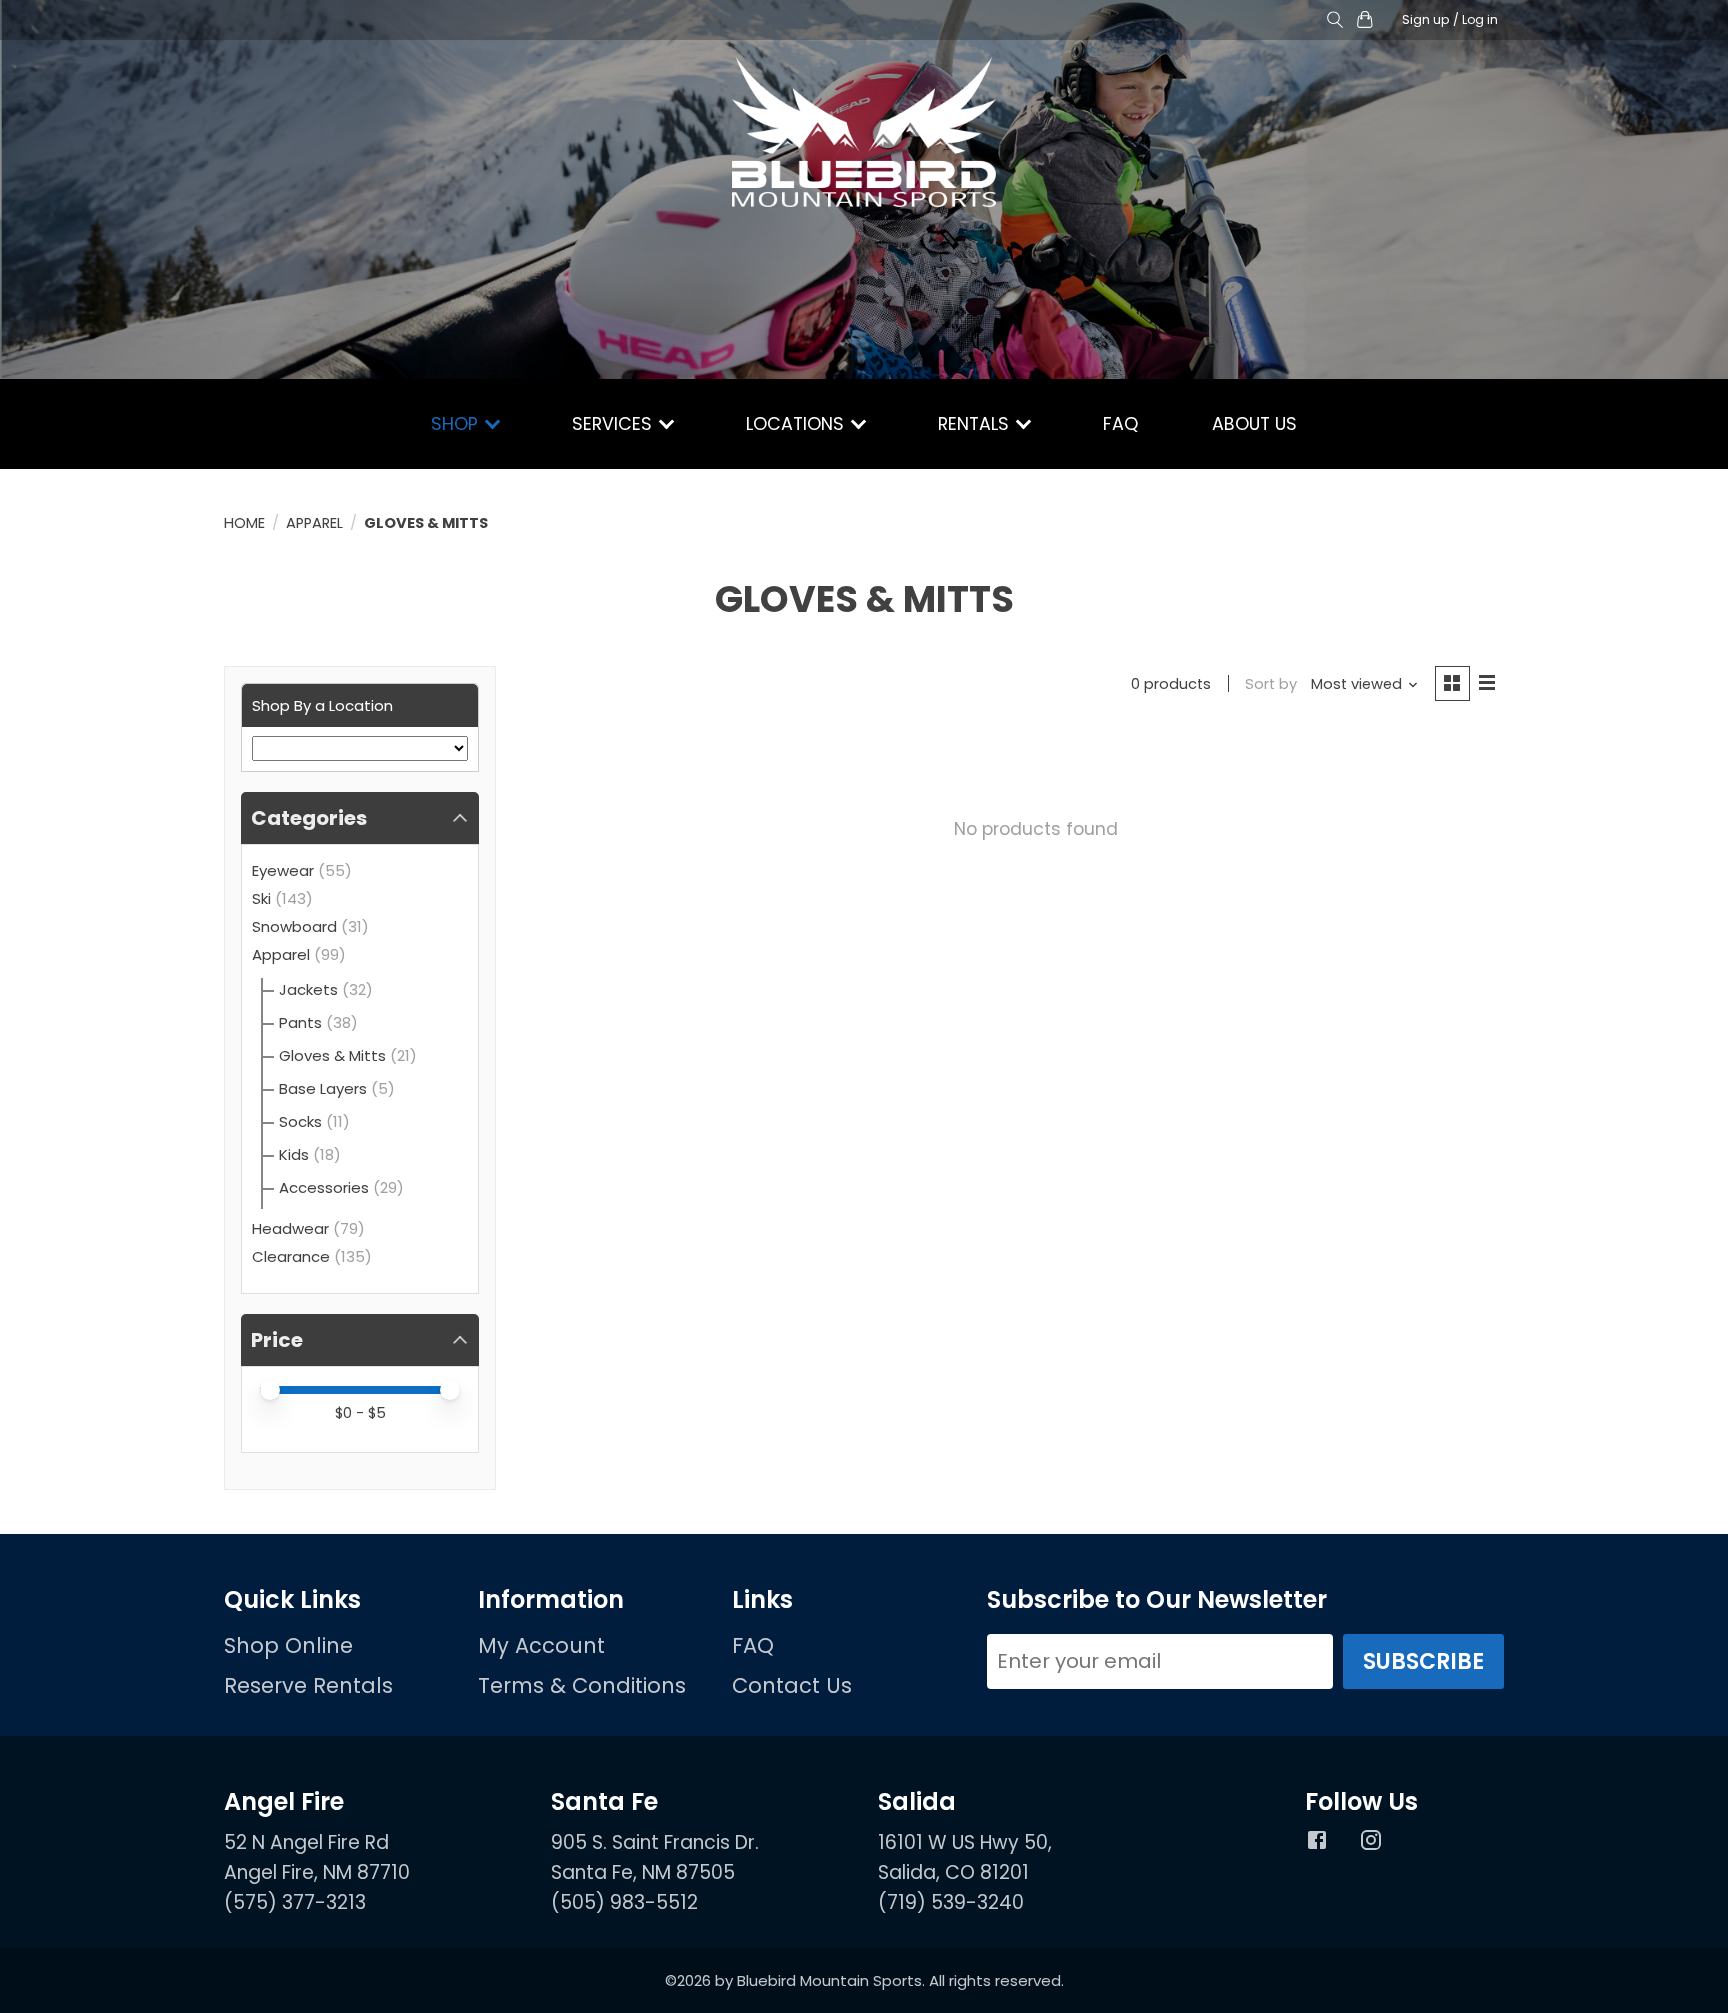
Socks (300, 1121)
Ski (261, 898)
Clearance (291, 1256)
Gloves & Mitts (332, 1055)
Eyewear (283, 870)
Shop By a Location (322, 705)
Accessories (324, 1187)
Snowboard (294, 926)
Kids (294, 1154)
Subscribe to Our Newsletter (1157, 1600)
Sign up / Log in (1450, 19)
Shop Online (288, 1645)
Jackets (308, 989)
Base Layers (323, 1088)
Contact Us (792, 1685)
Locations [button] (797, 424)
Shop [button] (457, 424)
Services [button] (614, 424)
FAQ (1120, 424)
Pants (300, 1022)
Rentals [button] (976, 424)
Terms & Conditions (582, 1685)
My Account (541, 1645)
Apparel (314, 523)
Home (244, 523)
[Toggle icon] (1334, 20)
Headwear (290, 1228)
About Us (1254, 424)
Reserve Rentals (308, 1685)
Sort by (1271, 684)
